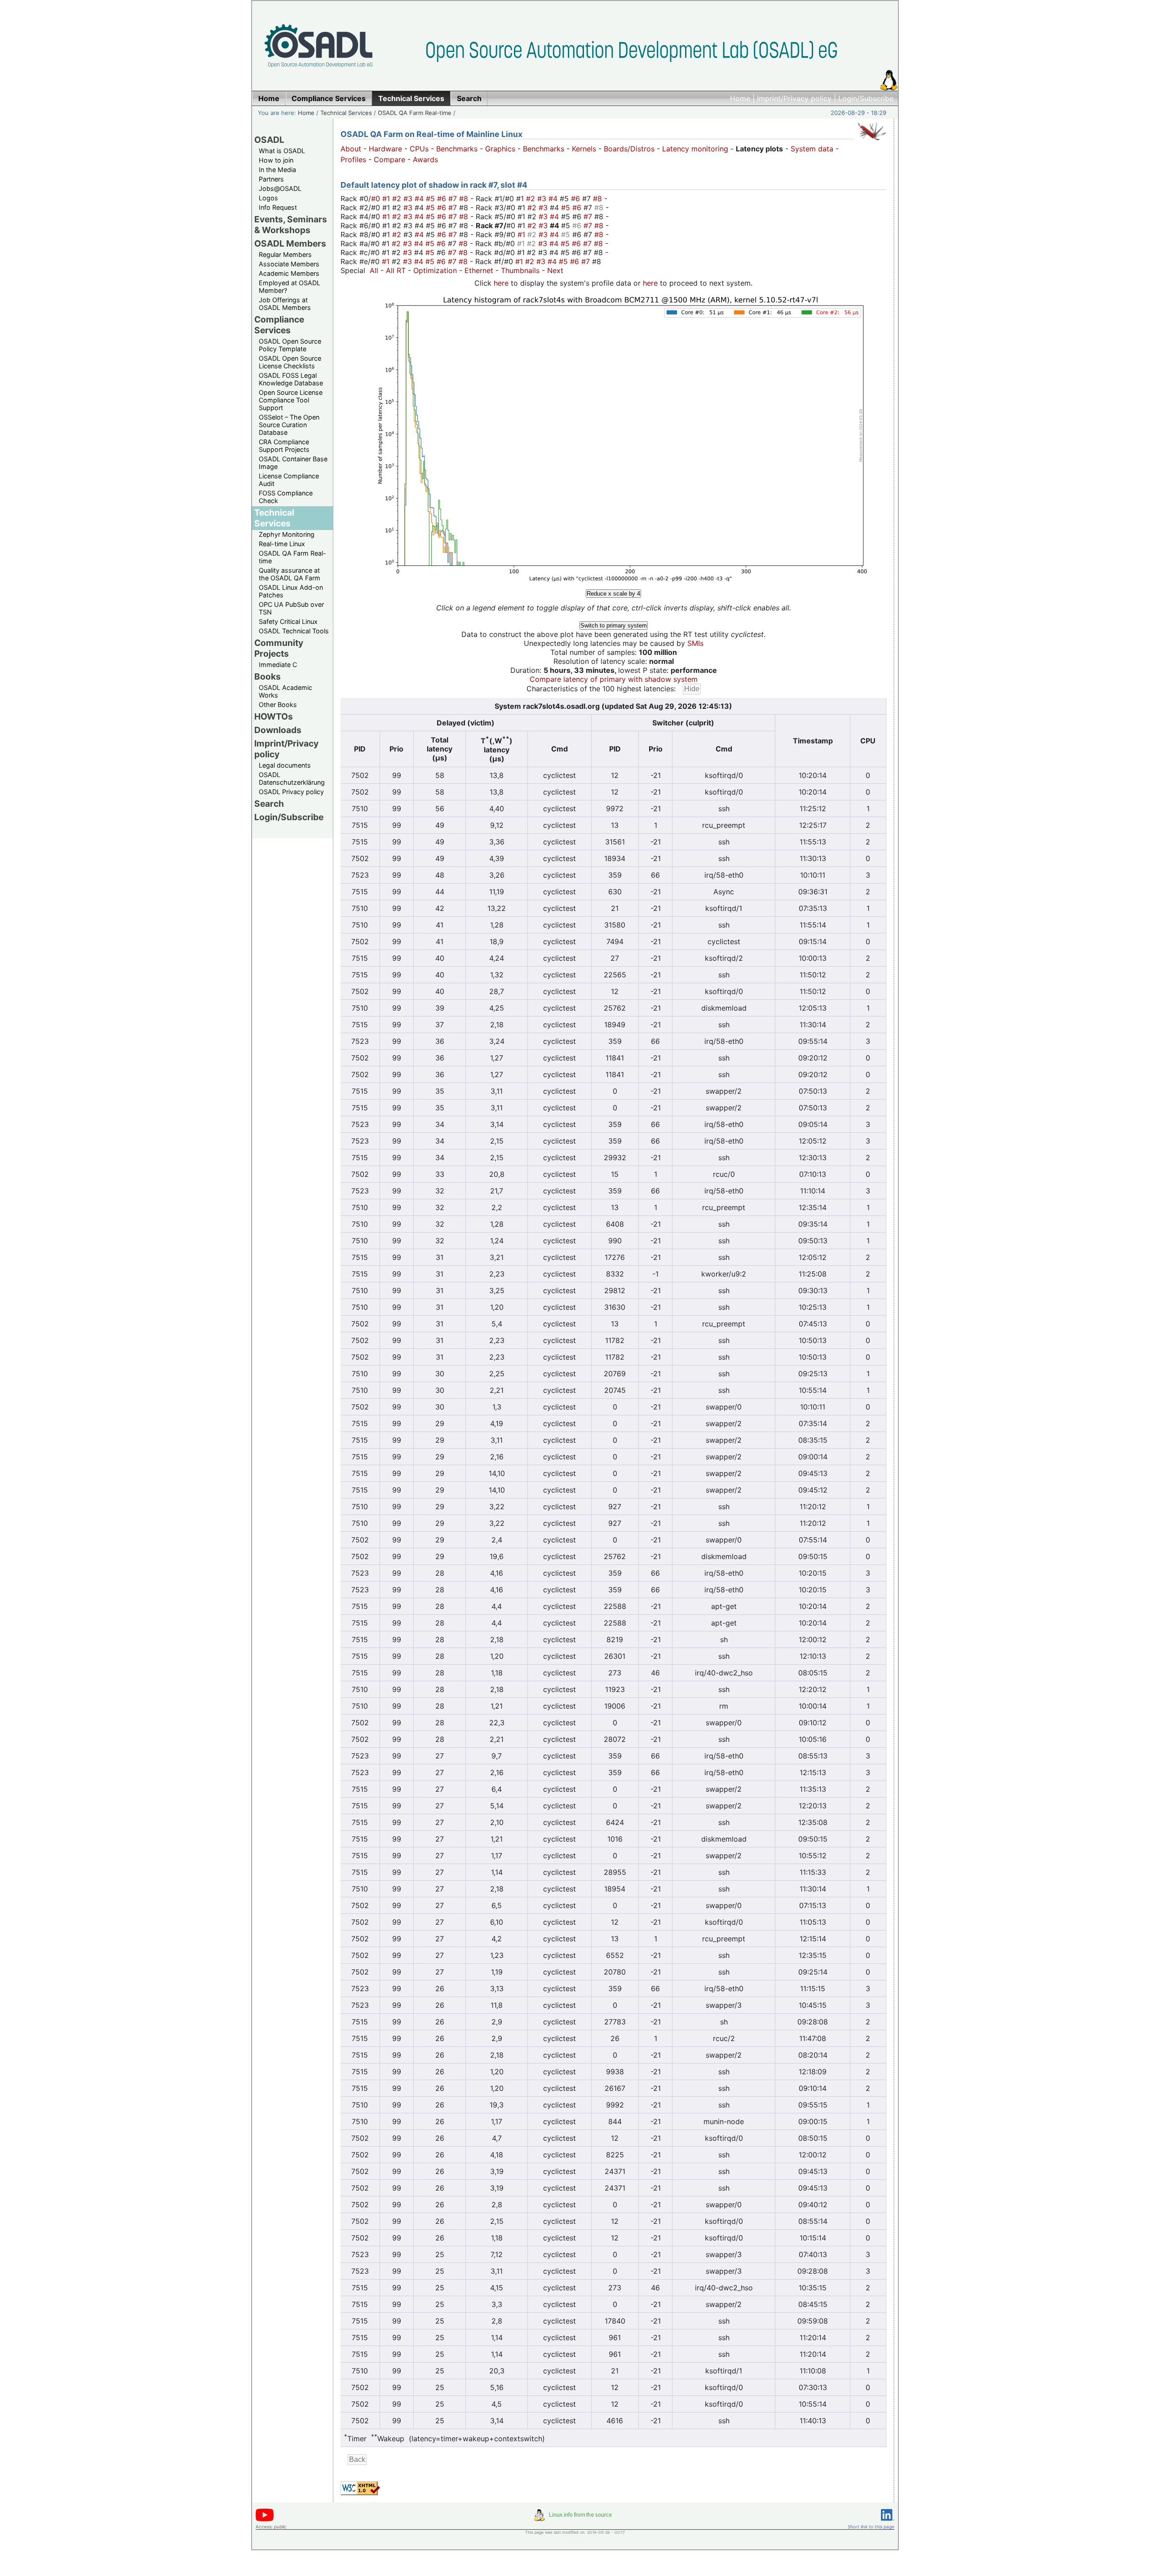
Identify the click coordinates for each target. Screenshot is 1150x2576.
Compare (389, 159)
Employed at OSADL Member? (290, 287)
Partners (271, 179)
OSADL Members (290, 243)
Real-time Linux (282, 544)
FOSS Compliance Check (286, 497)
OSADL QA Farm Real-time (415, 113)
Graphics (500, 149)
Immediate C (278, 665)
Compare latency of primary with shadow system (614, 679)
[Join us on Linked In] (888, 2522)
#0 (377, 199)
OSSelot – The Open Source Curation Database (289, 425)
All (374, 270)
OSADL (269, 140)
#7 (454, 199)
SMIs (695, 643)
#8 (465, 199)
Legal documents (285, 765)
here (501, 283)
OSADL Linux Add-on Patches (291, 591)
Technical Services (346, 113)
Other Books (278, 705)
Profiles (353, 159)
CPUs (419, 149)
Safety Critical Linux (288, 621)
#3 (409, 199)
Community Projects (279, 648)
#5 (431, 199)
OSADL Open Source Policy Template (290, 345)
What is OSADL (282, 151)
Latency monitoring (695, 149)
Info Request (278, 207)
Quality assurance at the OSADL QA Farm (290, 574)
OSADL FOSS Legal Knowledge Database (291, 379)
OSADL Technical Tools (294, 631)
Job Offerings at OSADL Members (285, 304)
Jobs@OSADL (280, 188)
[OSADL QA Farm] (872, 142)
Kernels (584, 149)
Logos (268, 198)
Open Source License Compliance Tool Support (291, 400)
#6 (443, 199)
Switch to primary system (614, 625)
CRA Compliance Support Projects (284, 446)
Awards (425, 159)
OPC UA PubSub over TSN (291, 608)
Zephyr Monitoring (287, 534)
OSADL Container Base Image (293, 463)
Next (555, 270)
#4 (420, 199)
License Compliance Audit (289, 480)
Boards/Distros (629, 149)
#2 (398, 199)
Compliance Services (279, 325)
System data (812, 149)
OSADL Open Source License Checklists (290, 362)
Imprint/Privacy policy (794, 98)
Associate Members (289, 264)
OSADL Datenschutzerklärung (292, 778)
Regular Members (285, 254)
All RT (396, 270)
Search (269, 804)
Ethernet (479, 270)
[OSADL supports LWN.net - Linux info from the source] (575, 2519)
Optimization (435, 270)
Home (740, 98)
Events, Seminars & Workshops (291, 225)
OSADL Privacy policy (291, 792)
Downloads (278, 730)
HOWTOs (274, 716)
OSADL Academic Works (285, 691)
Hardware (385, 149)
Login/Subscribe (866, 98)
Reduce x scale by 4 (613, 594)
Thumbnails (520, 270)
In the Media (277, 170)
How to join (276, 160)
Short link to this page (871, 2527)
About (351, 149)
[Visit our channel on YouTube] (265, 2520)
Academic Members (289, 273)
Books (268, 676)
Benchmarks (457, 149)
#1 (387, 199)
